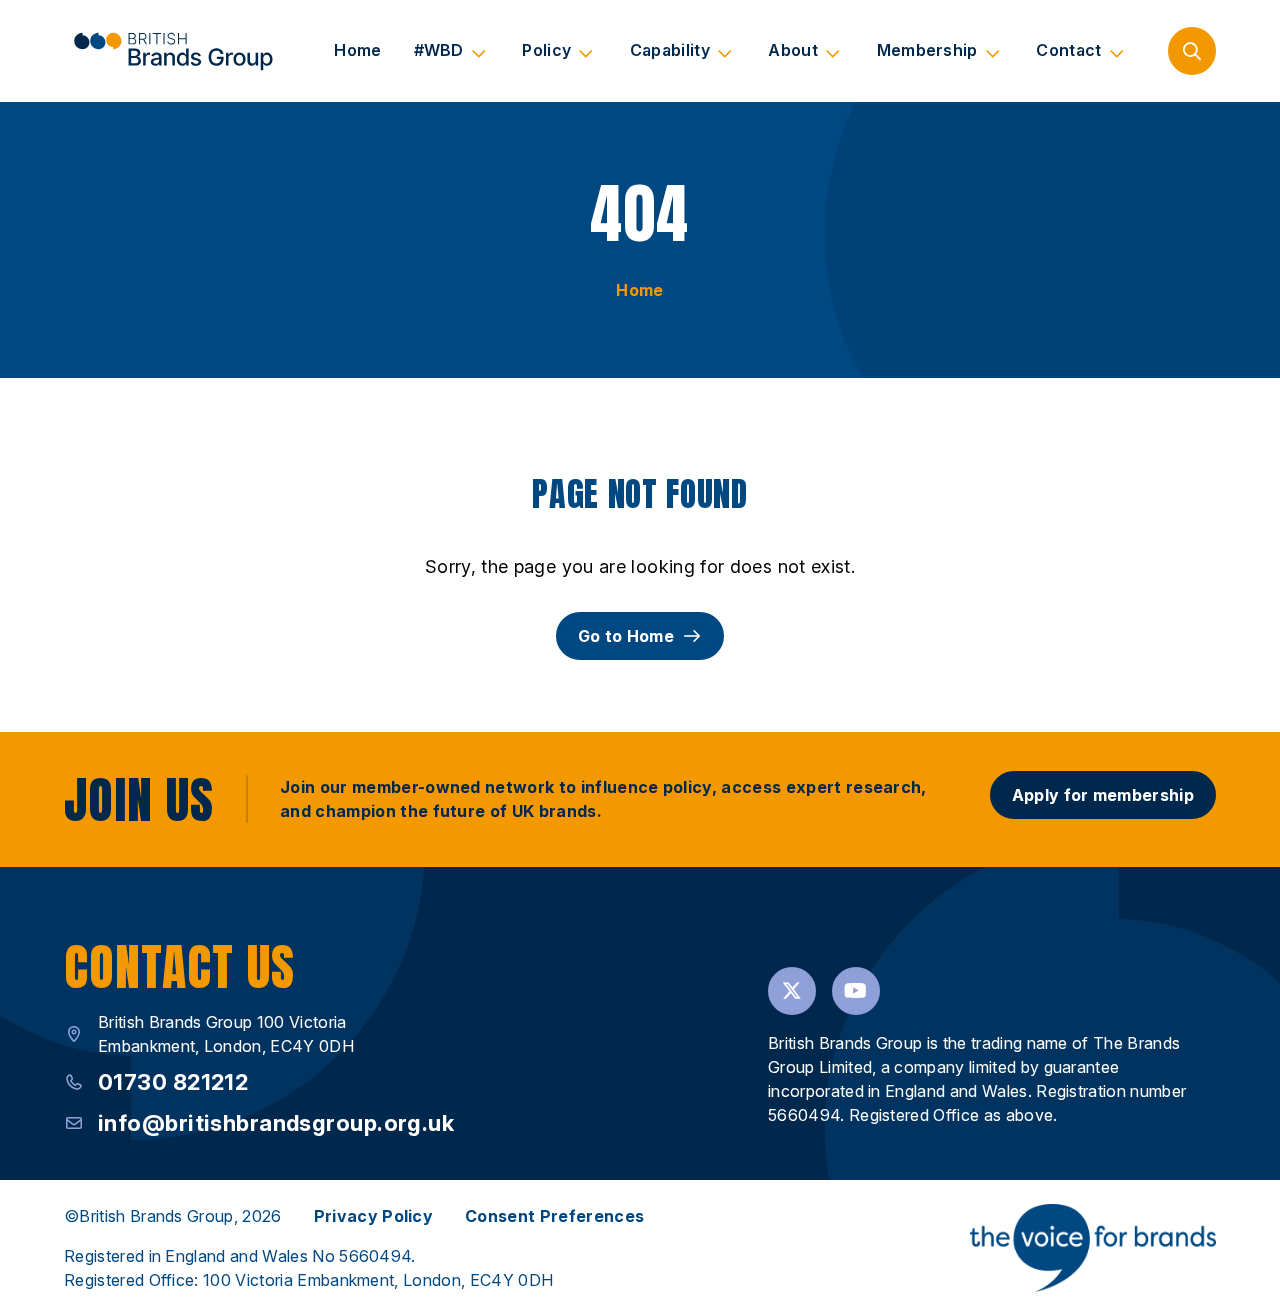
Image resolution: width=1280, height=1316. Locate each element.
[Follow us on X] (792, 991)
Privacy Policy (373, 1216)
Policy (546, 50)
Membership (927, 50)
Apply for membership (1103, 795)
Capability (670, 50)
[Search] (1192, 51)
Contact (1068, 50)
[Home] (173, 51)
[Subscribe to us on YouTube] (856, 991)
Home (357, 50)
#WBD (439, 50)
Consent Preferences (554, 1216)
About (793, 50)
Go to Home (626, 636)
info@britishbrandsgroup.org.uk (276, 1123)
